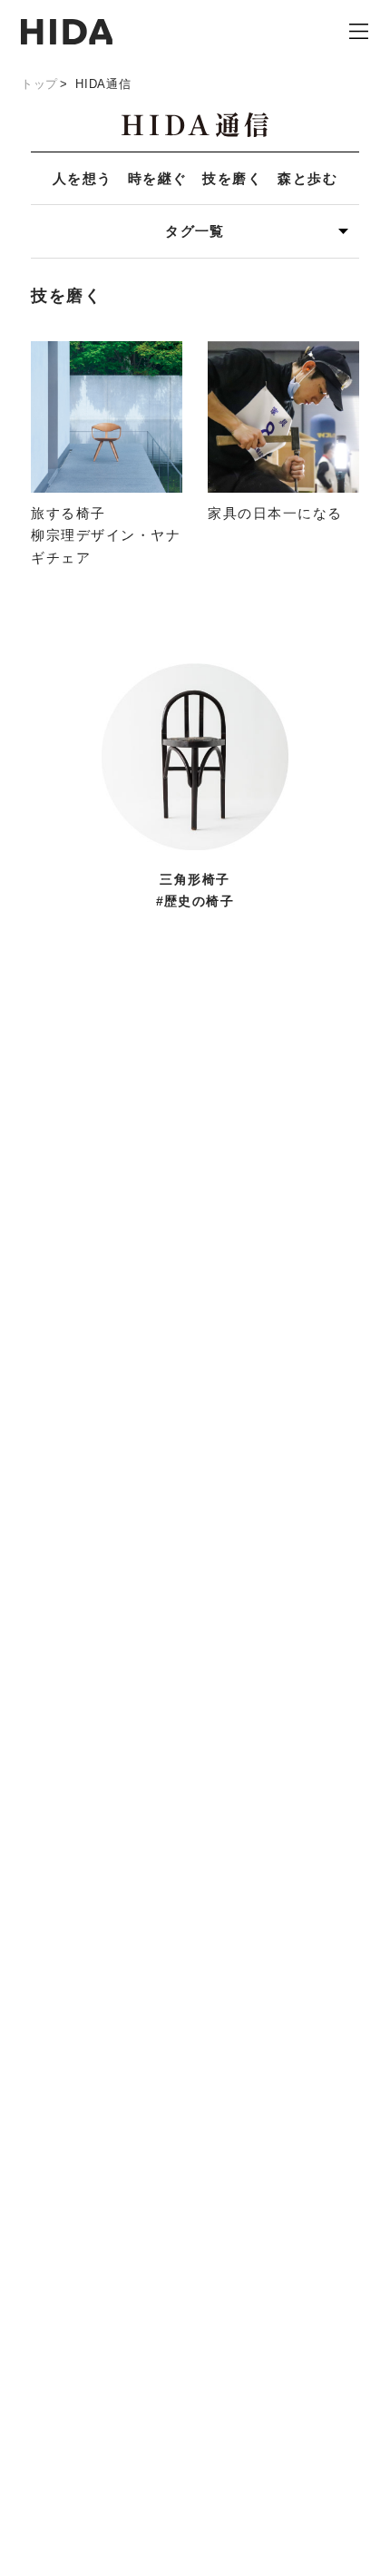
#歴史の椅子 (195, 901)
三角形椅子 (195, 880)
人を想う (83, 178)
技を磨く (232, 178)
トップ (39, 84)
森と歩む (307, 178)
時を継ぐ (158, 178)
